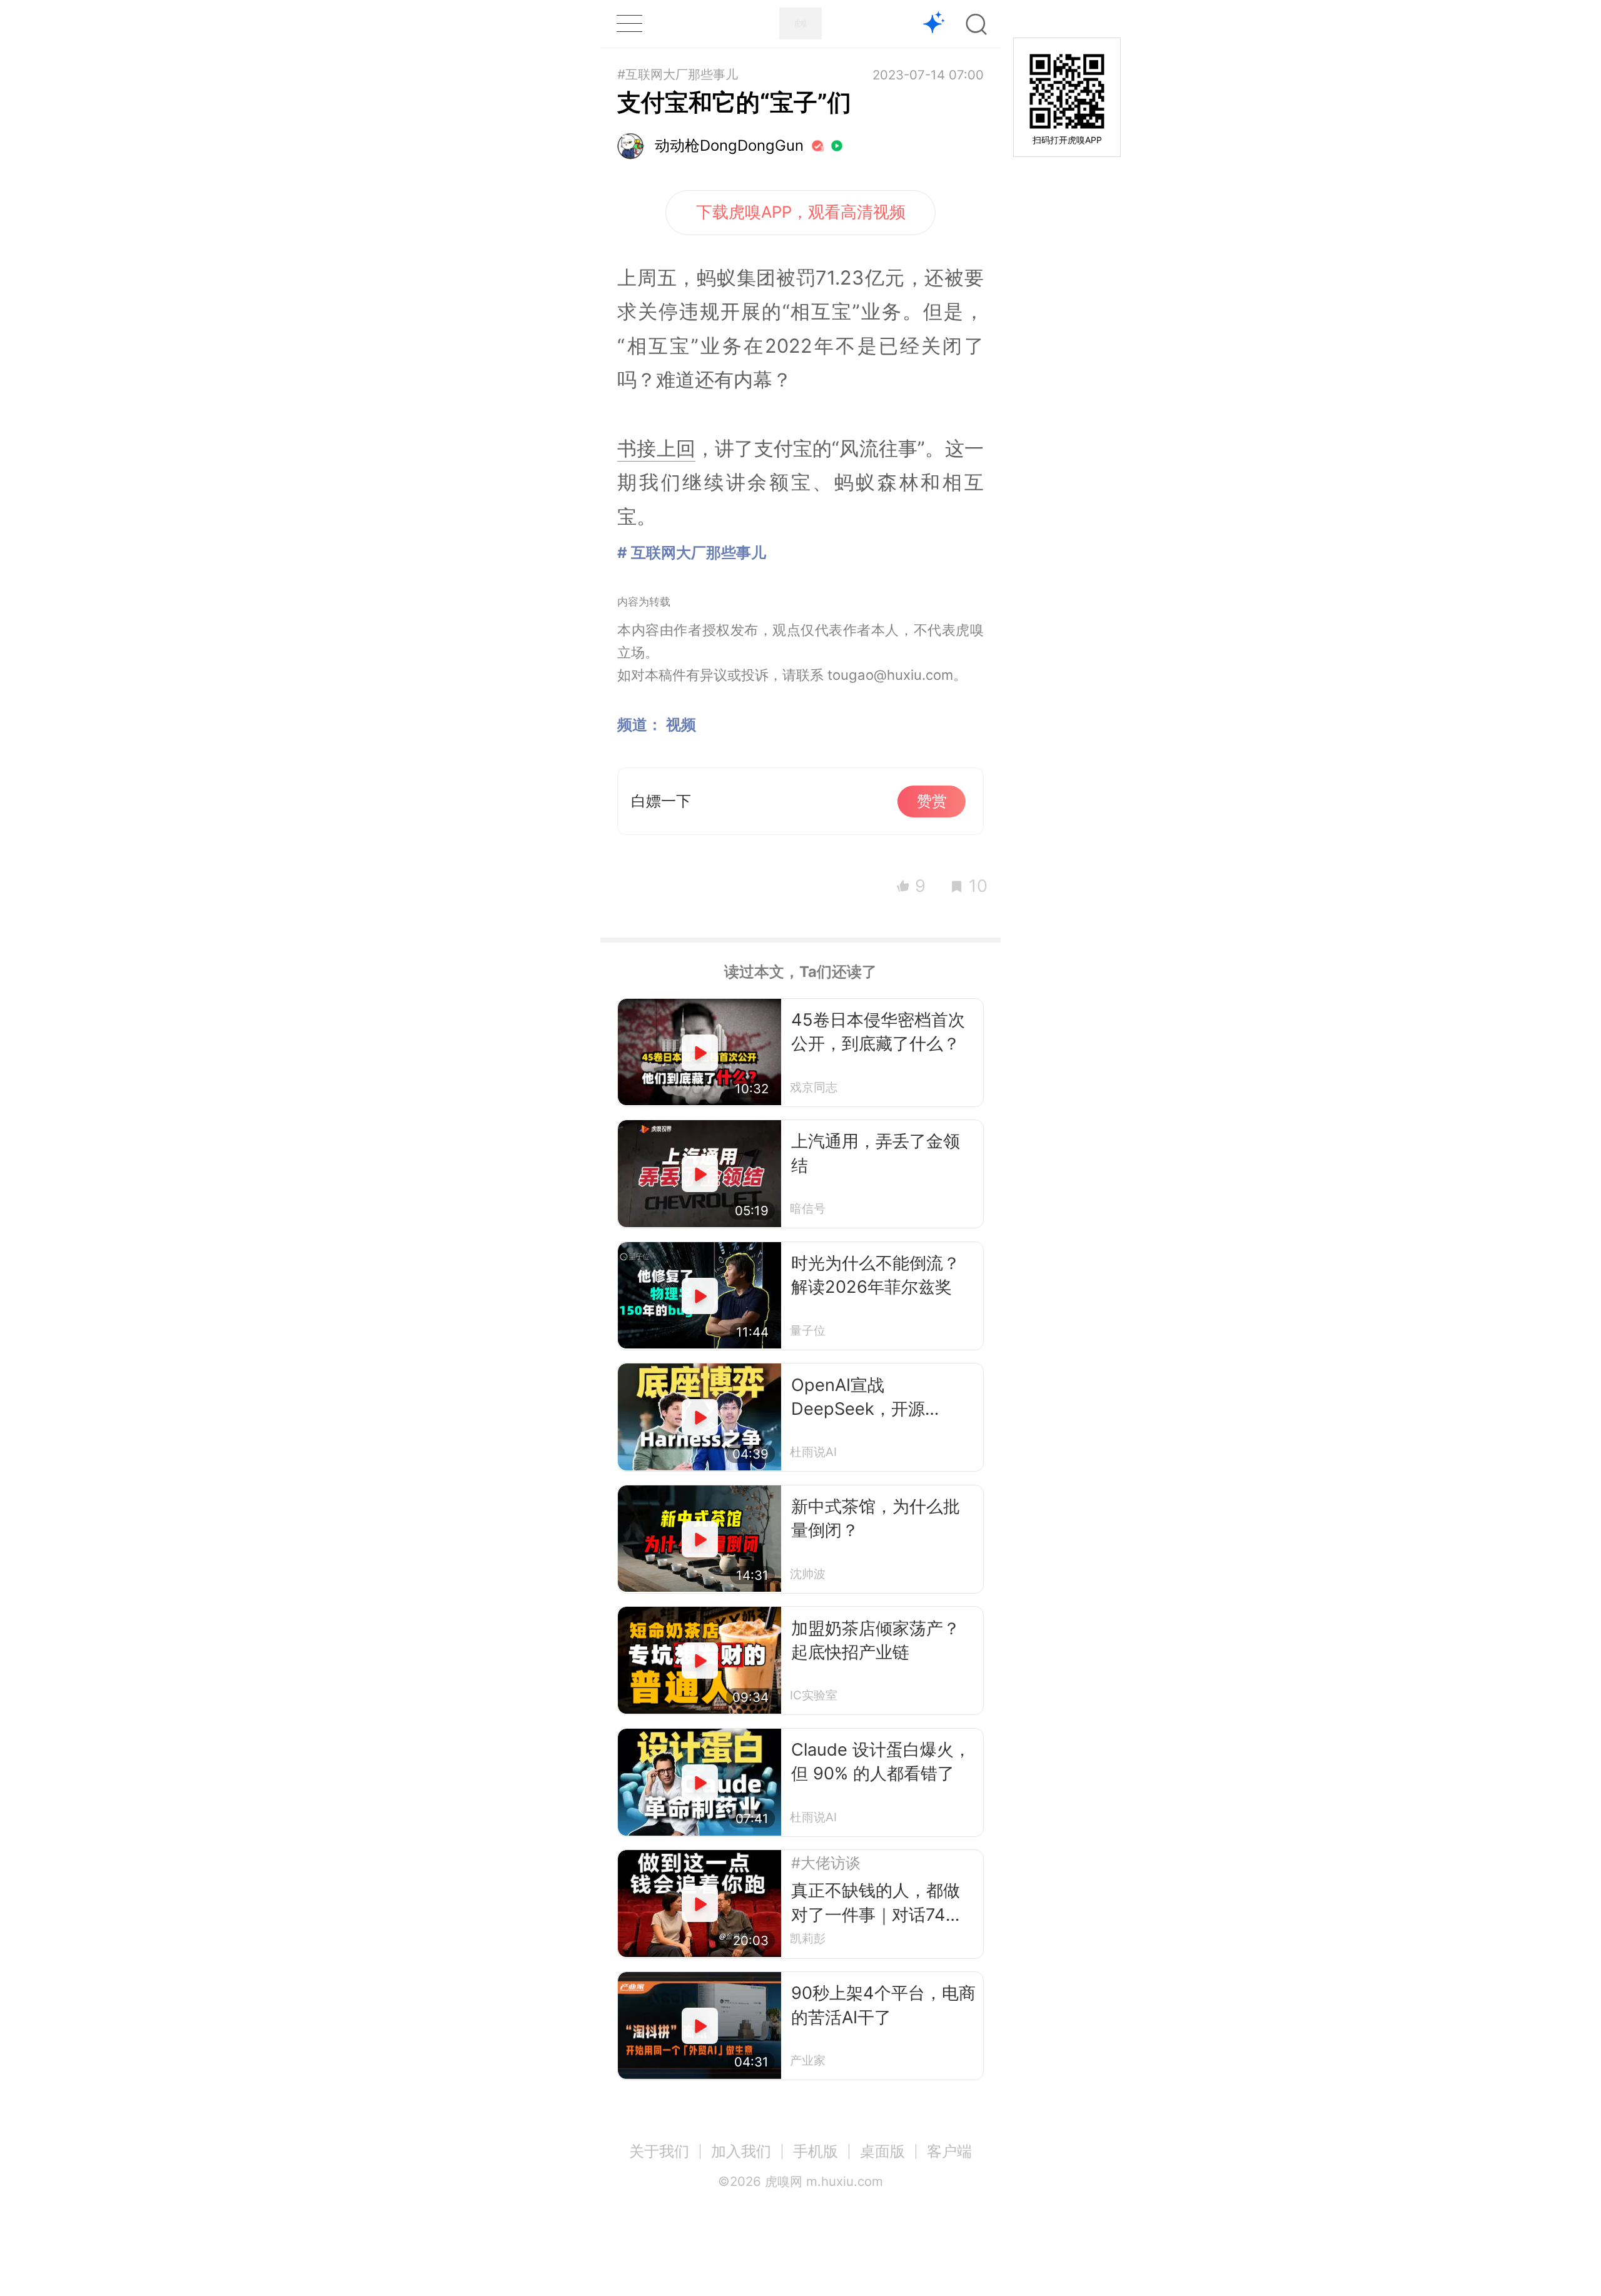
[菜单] (629, 23)
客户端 (949, 2151)
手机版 (816, 2151)
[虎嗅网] (800, 23)
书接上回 (656, 448)
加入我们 (741, 2151)
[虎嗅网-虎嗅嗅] (934, 24)
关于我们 (659, 2151)
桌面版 (882, 2151)
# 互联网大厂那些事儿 (692, 553)
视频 (681, 725)
